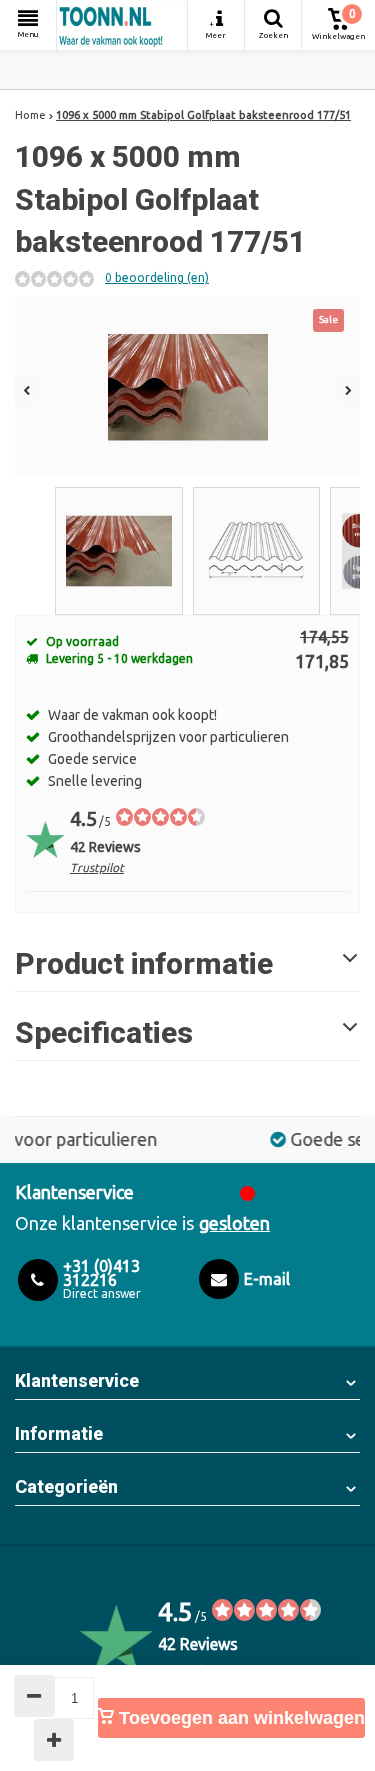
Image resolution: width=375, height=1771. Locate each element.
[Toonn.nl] (122, 25)
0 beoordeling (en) (157, 277)
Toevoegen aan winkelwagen (239, 1718)
